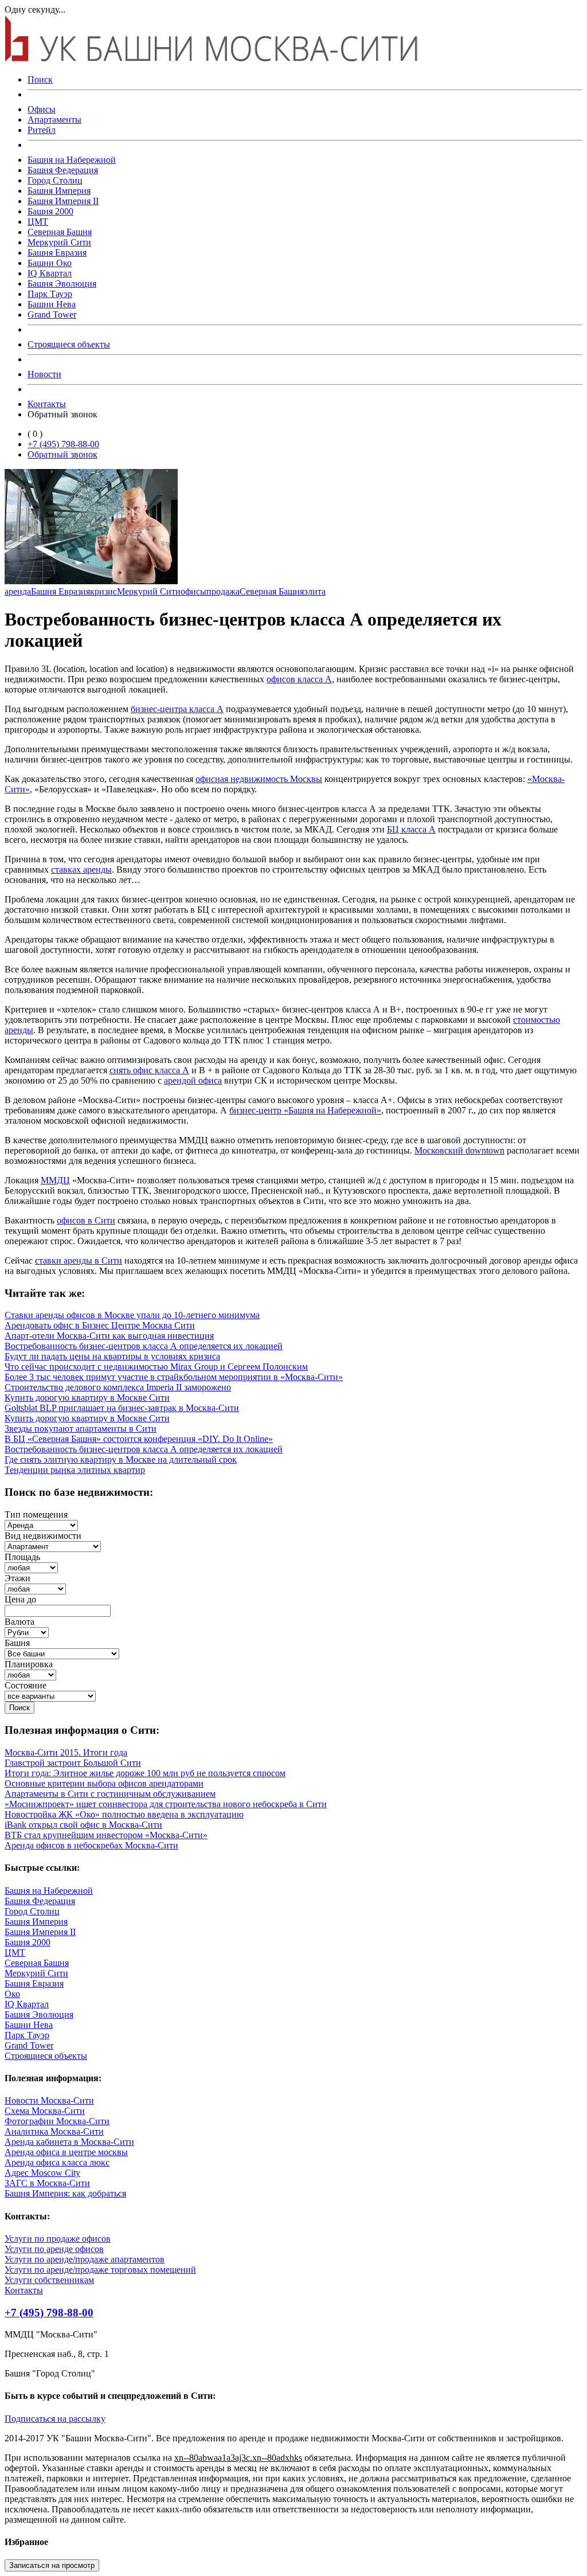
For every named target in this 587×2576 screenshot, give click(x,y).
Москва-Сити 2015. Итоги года (66, 1752)
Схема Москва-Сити (45, 2111)
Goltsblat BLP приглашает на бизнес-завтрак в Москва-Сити (122, 1408)
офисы (193, 591)
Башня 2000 (50, 211)
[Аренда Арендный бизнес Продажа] (41, 1525)
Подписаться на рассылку (55, 2419)
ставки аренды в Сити (79, 1260)
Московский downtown (459, 1150)
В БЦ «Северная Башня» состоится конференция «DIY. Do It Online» (139, 1439)
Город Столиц (55, 180)
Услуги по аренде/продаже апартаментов (85, 2259)
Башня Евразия (57, 253)
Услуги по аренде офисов (54, 2249)
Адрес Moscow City (42, 2173)
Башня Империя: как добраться (65, 2193)
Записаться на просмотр (52, 2565)
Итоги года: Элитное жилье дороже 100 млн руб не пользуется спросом (145, 1773)
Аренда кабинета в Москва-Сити (69, 2142)
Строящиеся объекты (69, 344)
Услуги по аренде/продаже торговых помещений (100, 2270)
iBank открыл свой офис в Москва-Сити (83, 1825)
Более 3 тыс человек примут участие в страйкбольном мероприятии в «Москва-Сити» (174, 1377)
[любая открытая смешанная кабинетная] (30, 1674)
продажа (223, 591)
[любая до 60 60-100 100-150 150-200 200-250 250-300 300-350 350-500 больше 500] (31, 1567)
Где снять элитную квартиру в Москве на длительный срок (121, 1459)
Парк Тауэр (50, 294)
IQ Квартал (50, 273)
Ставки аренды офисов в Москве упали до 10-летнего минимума (132, 1315)
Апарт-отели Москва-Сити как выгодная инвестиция (109, 1336)
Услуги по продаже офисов (58, 2239)
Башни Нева (52, 304)
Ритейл (42, 130)
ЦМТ (38, 222)
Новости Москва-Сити (49, 2100)
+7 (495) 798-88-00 (63, 444)
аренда (18, 591)
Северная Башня (60, 232)
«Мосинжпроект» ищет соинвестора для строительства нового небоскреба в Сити (166, 1804)
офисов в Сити (86, 1220)
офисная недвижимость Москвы (259, 779)
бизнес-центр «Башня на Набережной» (305, 1110)
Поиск (40, 79)
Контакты (47, 404)
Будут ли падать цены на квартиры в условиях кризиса (112, 1356)
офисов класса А (299, 679)
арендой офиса (193, 1080)
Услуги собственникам (49, 2280)
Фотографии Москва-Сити (57, 2121)
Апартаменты (54, 120)
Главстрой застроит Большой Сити (73, 1763)
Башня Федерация (63, 170)
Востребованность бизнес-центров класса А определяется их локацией (144, 1346)
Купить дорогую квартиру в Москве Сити (87, 1398)
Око (12, 1994)
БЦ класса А (411, 829)
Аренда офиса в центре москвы (66, 2152)
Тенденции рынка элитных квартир (75, 1470)
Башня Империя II (63, 201)
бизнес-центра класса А (177, 709)
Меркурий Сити (59, 242)
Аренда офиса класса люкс (57, 2162)
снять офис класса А (149, 1070)
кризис (103, 591)
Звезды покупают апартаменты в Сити (81, 1428)
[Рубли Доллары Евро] (27, 1632)
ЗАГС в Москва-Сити (47, 2183)
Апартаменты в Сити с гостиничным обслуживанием (110, 1794)
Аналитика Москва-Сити (54, 2131)
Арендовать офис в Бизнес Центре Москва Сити (100, 1325)
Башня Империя (59, 191)
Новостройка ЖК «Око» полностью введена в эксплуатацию (124, 1814)
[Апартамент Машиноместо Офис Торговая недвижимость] (53, 1546)
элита (315, 591)
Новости (44, 374)
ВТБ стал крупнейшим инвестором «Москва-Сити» (106, 1835)
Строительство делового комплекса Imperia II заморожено (118, 1387)
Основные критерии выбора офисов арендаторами (104, 1783)
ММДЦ (55, 1180)
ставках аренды (81, 869)
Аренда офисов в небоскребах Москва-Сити (91, 1845)
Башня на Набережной (72, 160)
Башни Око (50, 263)
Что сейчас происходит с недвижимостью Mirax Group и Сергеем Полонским (156, 1367)
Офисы (42, 109)
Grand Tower (52, 314)
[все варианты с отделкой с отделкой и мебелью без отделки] (50, 1696)
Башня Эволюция (62, 284)
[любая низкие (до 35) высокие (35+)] (35, 1588)
